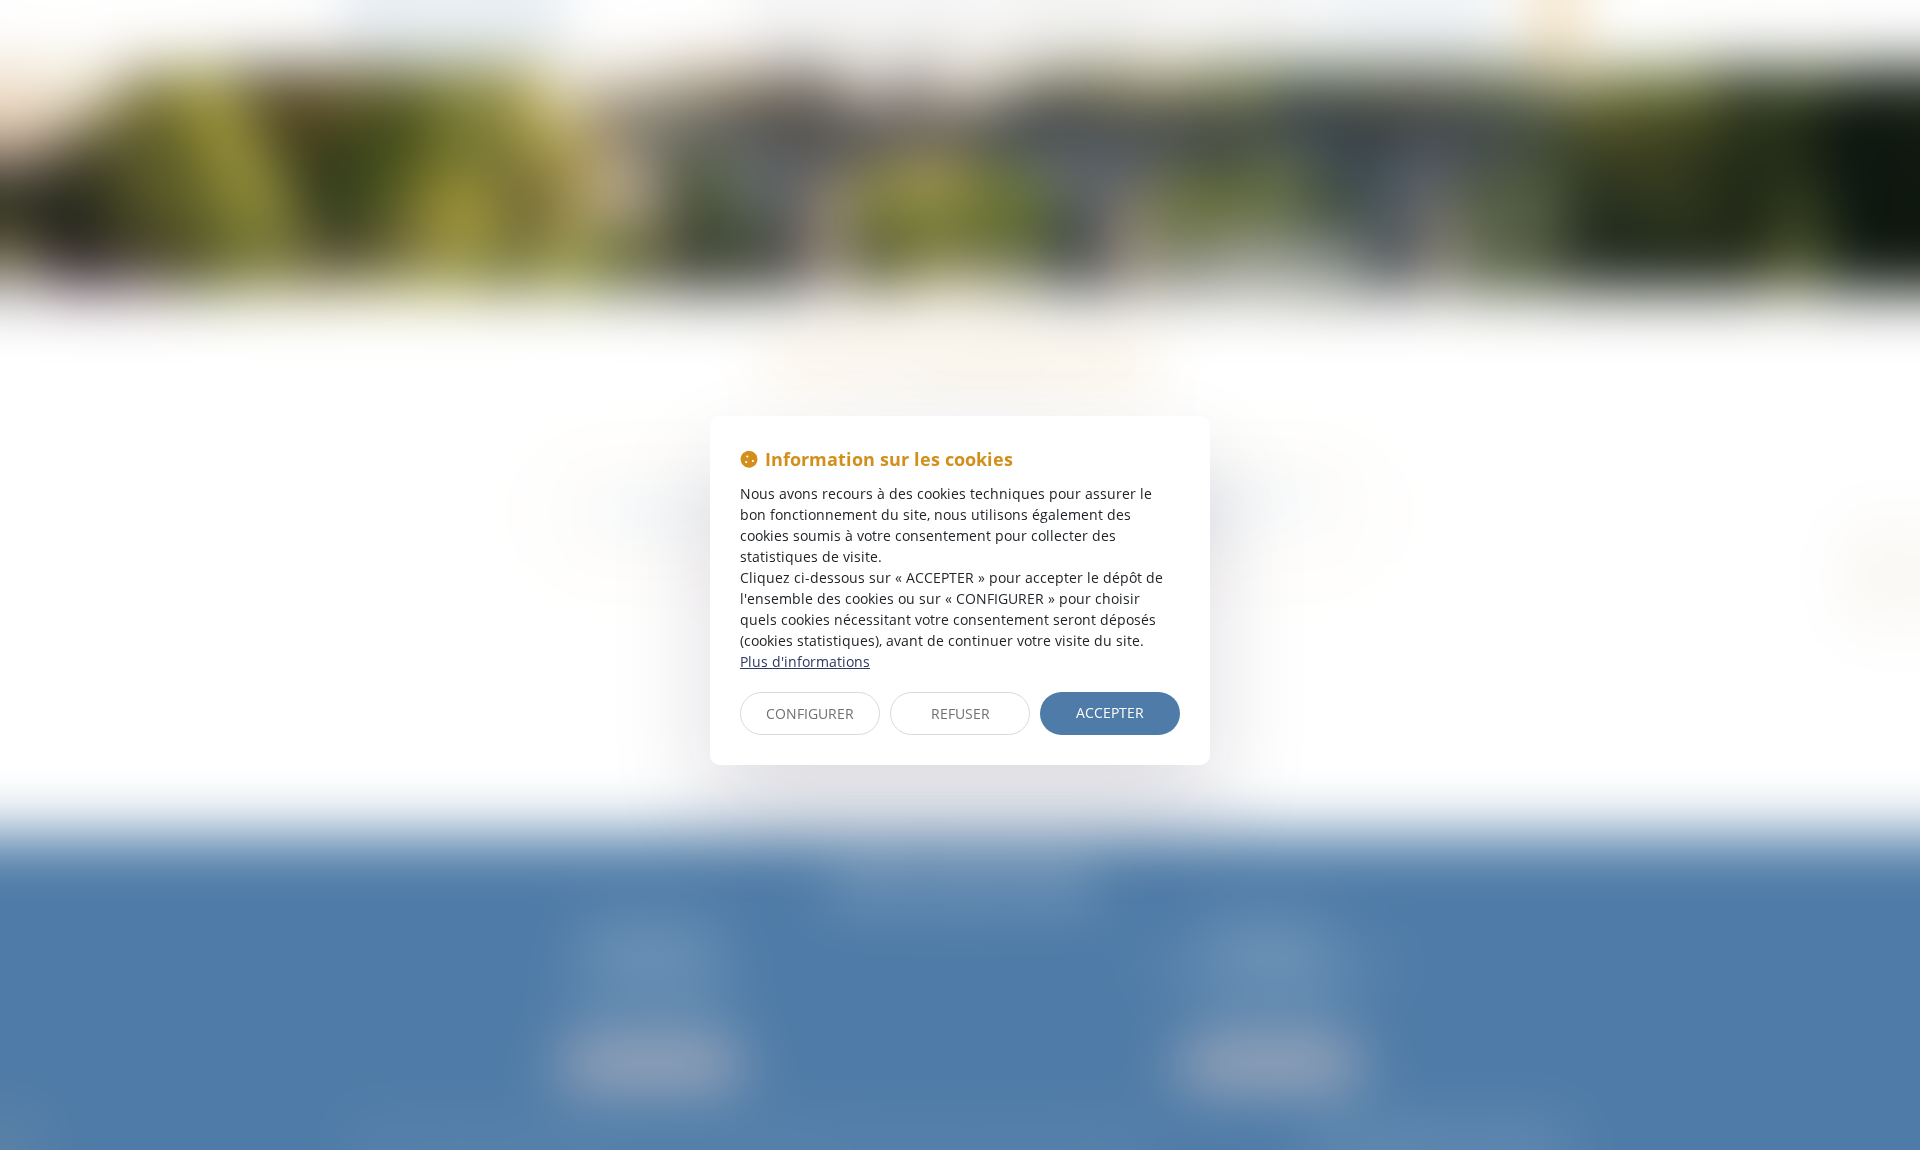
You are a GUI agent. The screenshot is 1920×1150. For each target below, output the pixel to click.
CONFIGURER (810, 713)
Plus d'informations (805, 661)
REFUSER (960, 713)
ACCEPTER (1110, 712)
